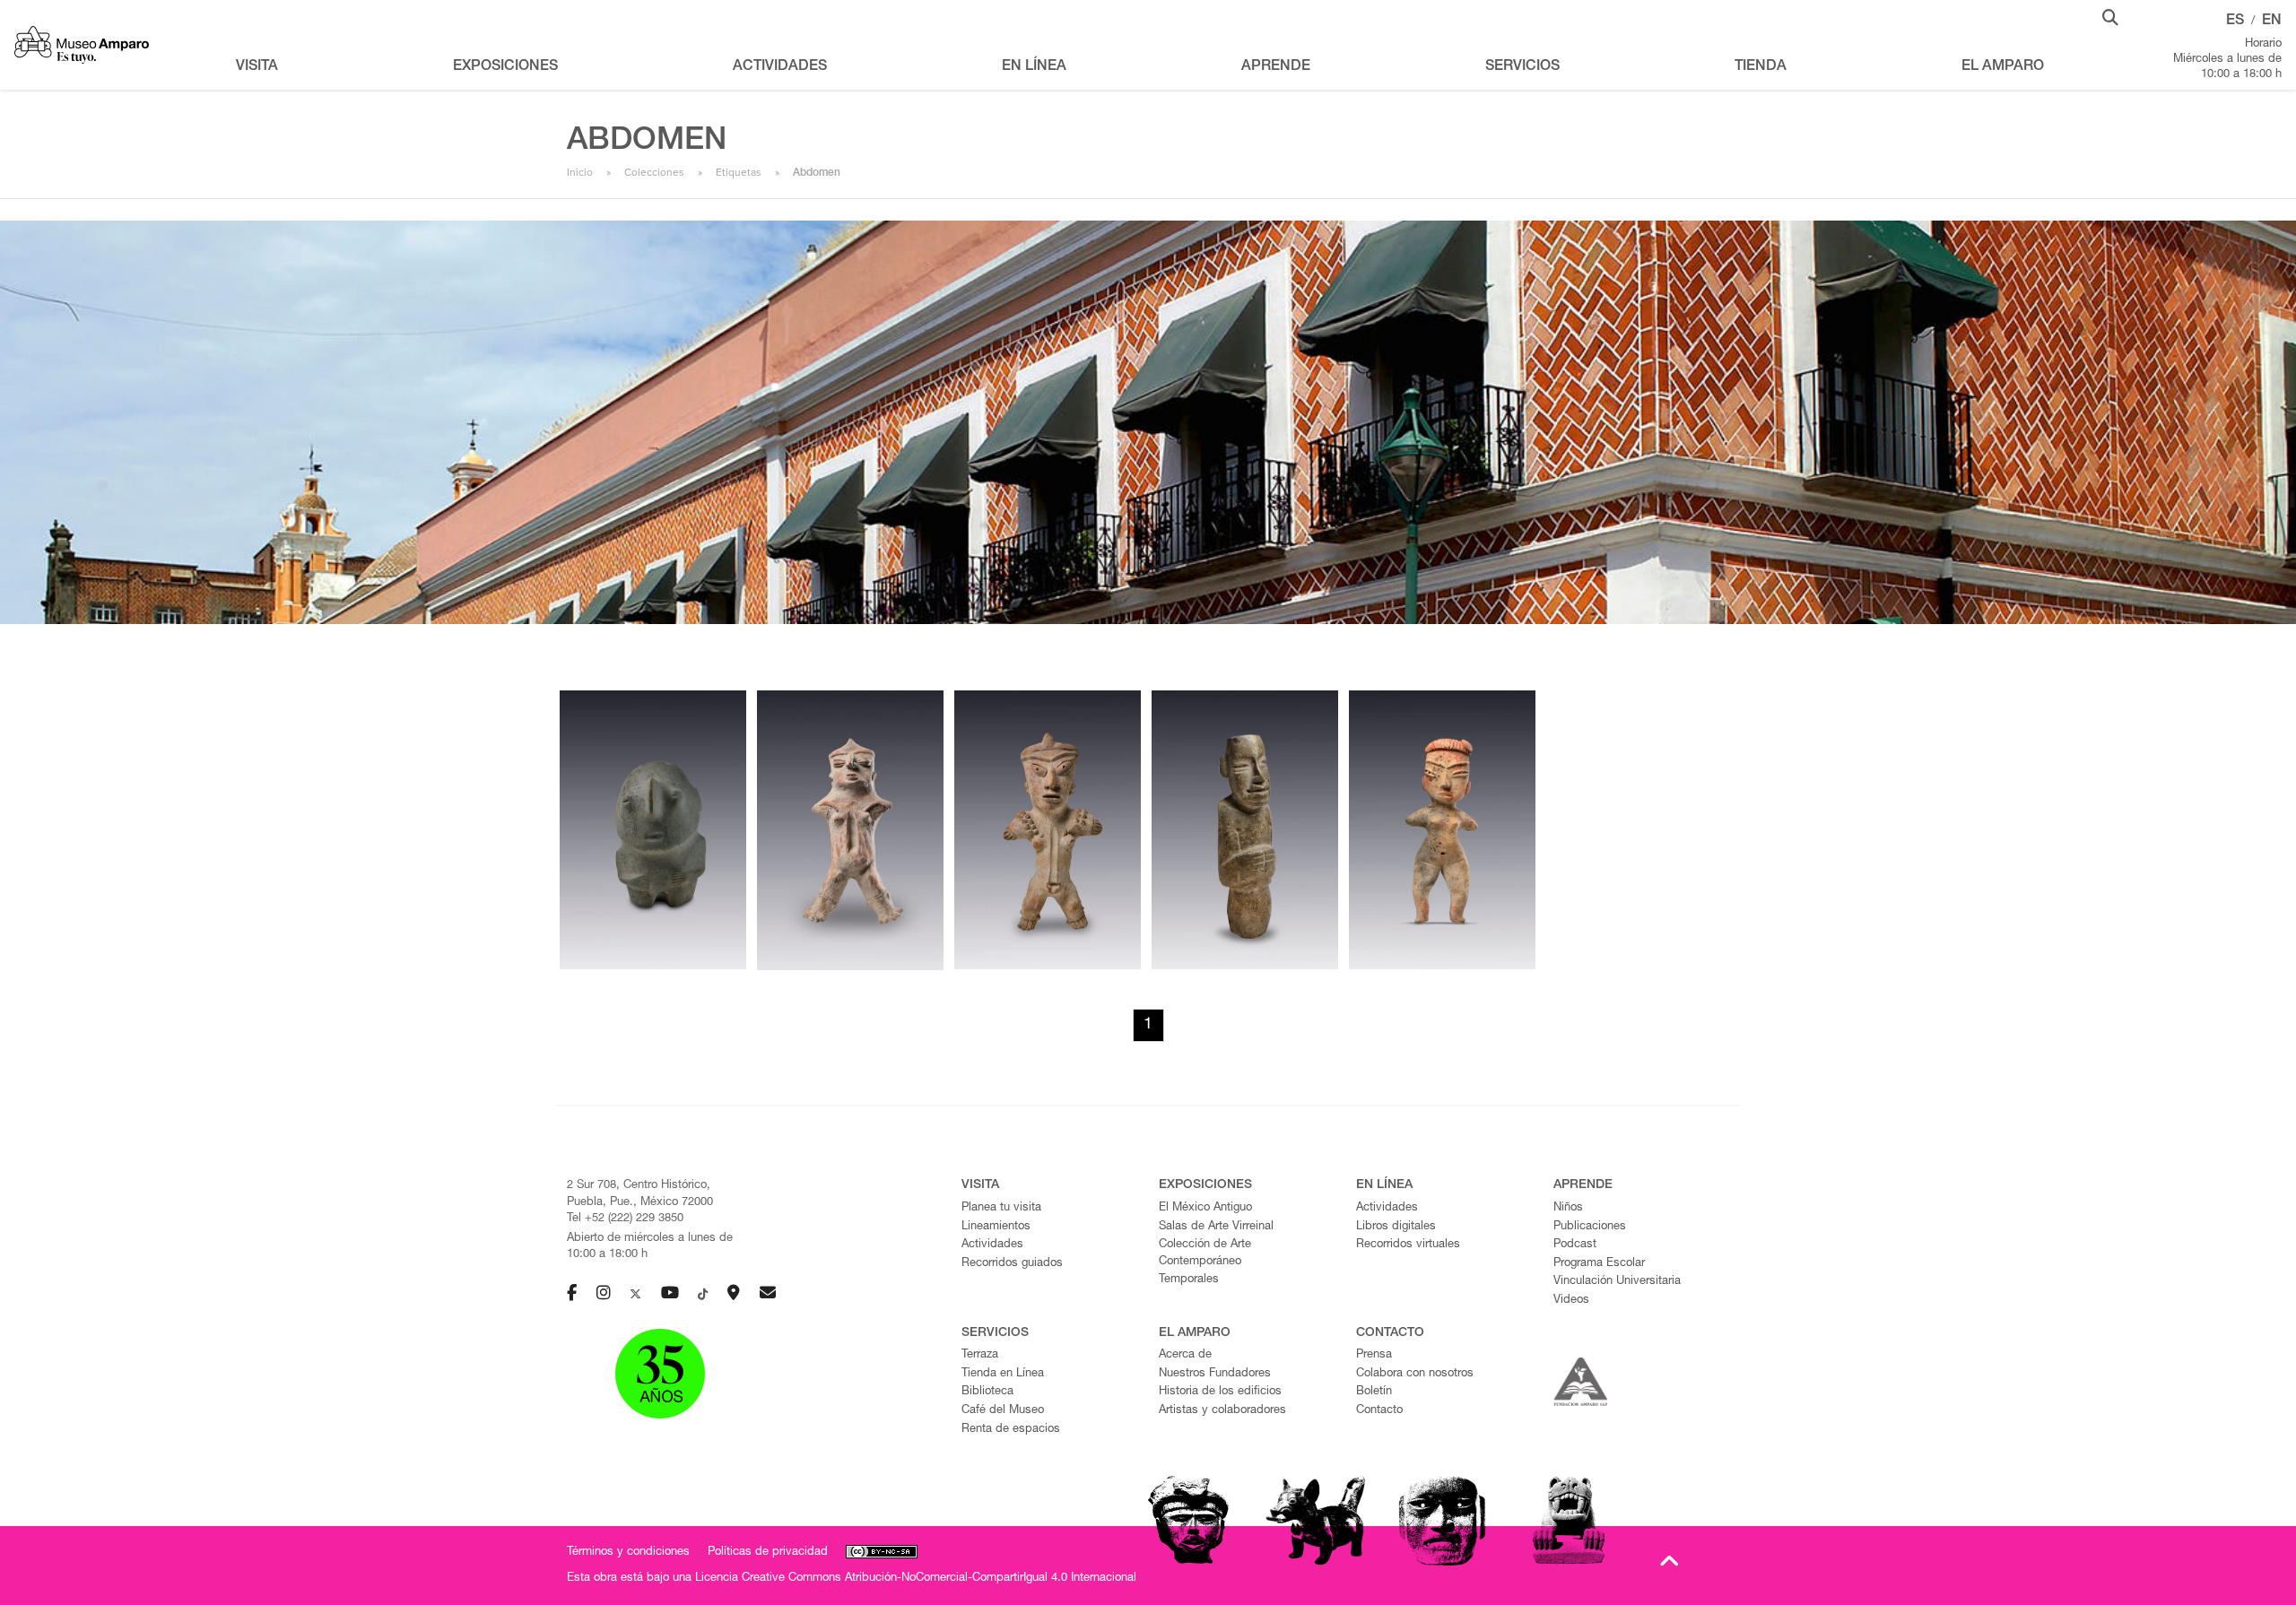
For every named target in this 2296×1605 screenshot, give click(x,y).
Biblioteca (987, 1392)
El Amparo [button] (2003, 67)
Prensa (1374, 1355)
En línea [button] (1034, 67)
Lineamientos (996, 1227)
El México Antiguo (1205, 1208)
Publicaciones (1590, 1227)
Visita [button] (257, 67)
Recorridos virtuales (1408, 1245)
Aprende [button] (1276, 67)
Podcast (1575, 1245)
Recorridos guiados (1012, 1264)
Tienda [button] (1761, 67)
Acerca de (1185, 1355)
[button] (2110, 16)
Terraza (980, 1355)
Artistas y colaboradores (1222, 1411)
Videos (1571, 1301)
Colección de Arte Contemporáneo (1205, 1254)
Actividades (992, 1245)
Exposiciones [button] (505, 67)
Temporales (1189, 1280)
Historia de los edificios (1220, 1392)
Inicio (580, 172)
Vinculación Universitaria (1617, 1282)
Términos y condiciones (628, 1553)
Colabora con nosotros (1415, 1374)
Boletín (1374, 1392)
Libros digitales (1396, 1227)
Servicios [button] (1522, 67)
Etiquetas (739, 172)
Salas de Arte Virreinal (1216, 1227)
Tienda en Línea (1003, 1374)
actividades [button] (780, 67)
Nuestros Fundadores (1215, 1374)
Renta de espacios (1011, 1430)
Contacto (1379, 1411)
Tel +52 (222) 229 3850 (625, 1219)
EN (2272, 22)
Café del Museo (1003, 1411)
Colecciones (654, 172)
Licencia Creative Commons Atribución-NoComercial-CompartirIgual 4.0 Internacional (916, 1579)
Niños (1568, 1208)
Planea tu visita (1001, 1208)
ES (2235, 22)
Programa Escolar (1599, 1264)
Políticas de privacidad (768, 1553)
